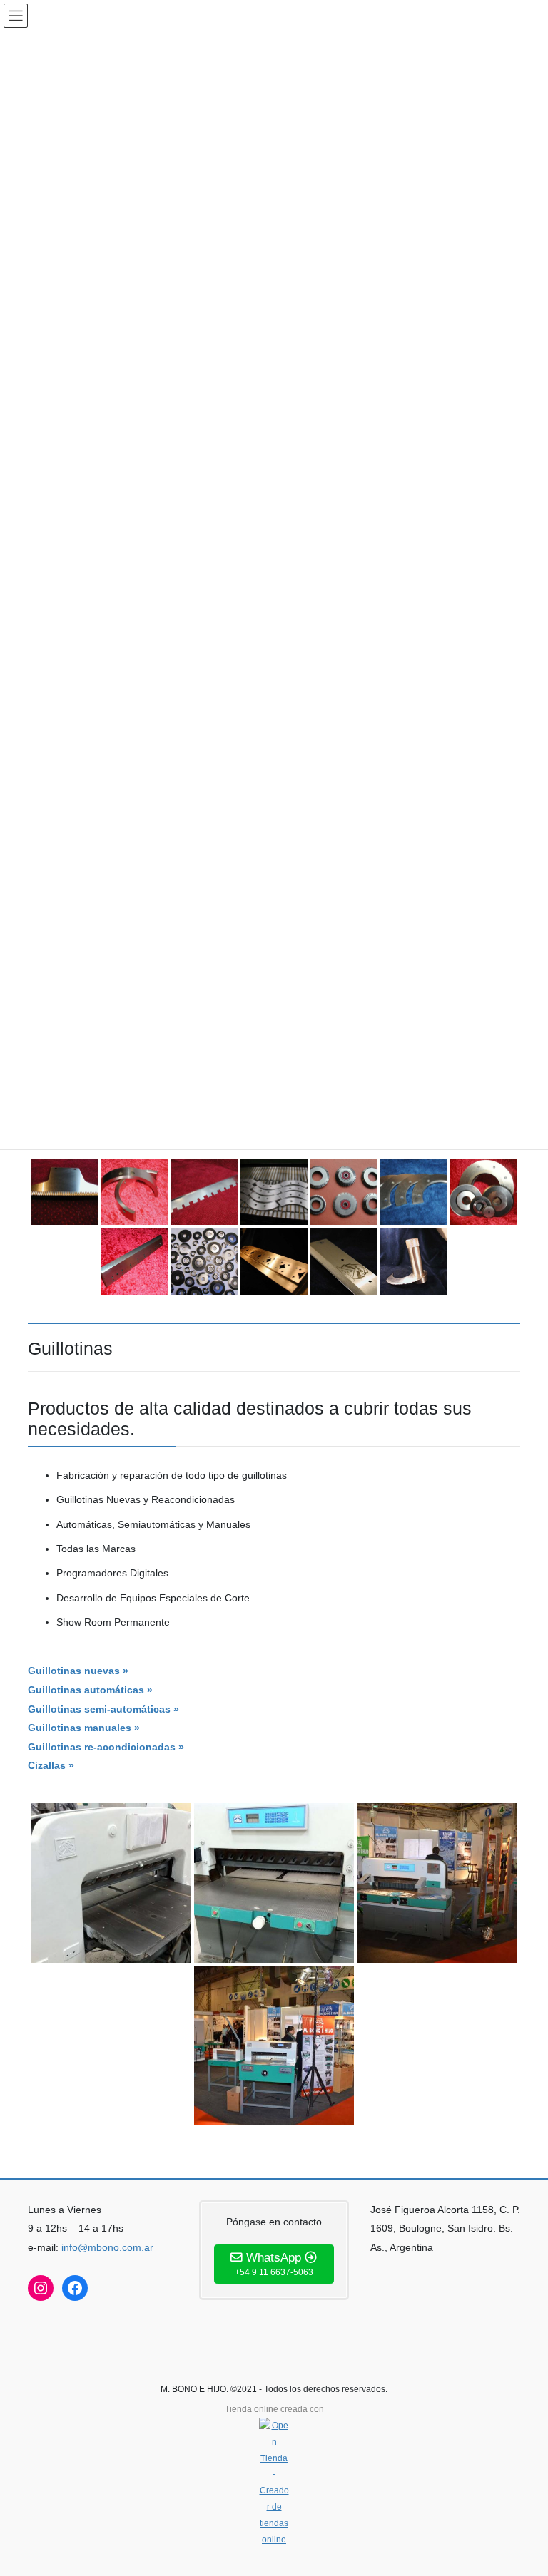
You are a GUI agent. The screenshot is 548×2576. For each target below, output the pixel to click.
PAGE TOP (522, 2486)
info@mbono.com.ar (107, 2247)
